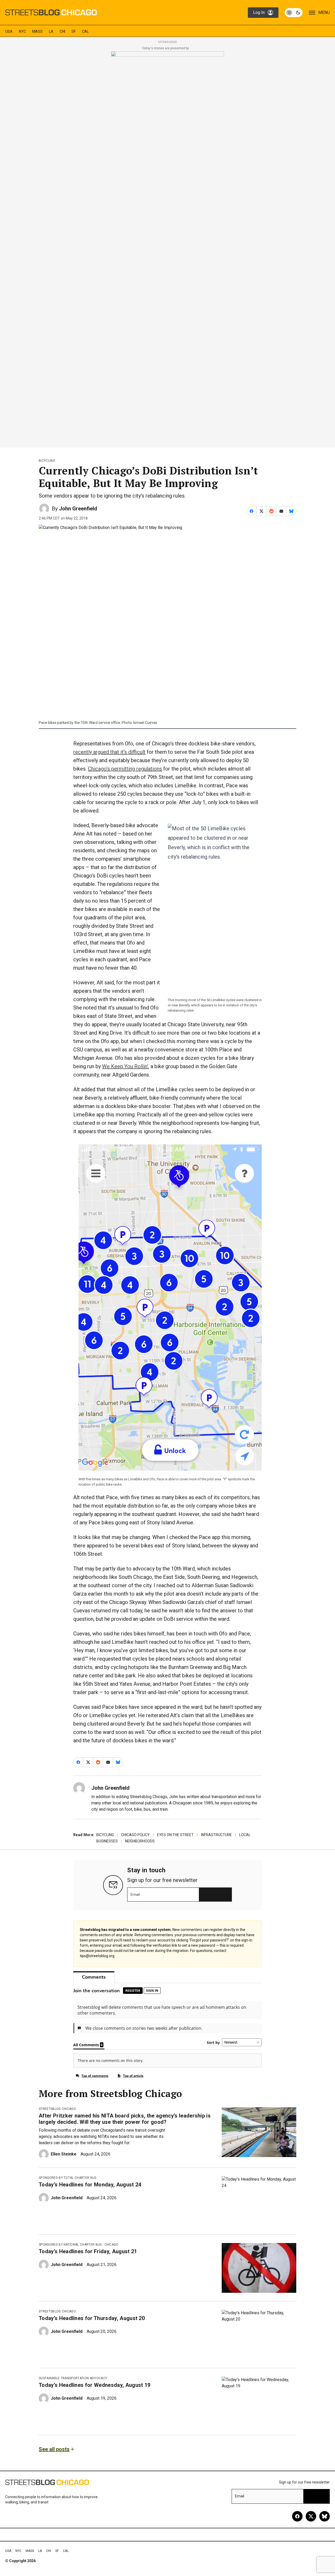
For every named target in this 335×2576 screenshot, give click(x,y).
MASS (37, 31)
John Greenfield (78, 509)
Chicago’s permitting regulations (125, 769)
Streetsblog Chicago (57, 2109)
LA (51, 31)
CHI (62, 31)
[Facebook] (297, 2516)
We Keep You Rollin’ (125, 1066)
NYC (22, 31)
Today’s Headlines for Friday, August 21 (88, 2251)
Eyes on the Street (175, 1835)
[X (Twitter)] (311, 2516)
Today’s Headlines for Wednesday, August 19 (94, 2385)
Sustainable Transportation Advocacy (73, 2378)
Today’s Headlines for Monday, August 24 (90, 2185)
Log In (259, 12)
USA (9, 31)
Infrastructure (216, 1835)
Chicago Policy (135, 1835)
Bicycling (47, 461)
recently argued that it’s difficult (109, 752)
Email (135, 1895)
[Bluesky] (325, 2516)
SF (74, 31)
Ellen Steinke (64, 2154)
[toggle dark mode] (294, 13)
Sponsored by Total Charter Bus (68, 2178)
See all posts (54, 2449)
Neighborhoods (140, 1841)
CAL (85, 31)
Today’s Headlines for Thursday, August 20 (92, 2318)
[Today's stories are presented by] (167, 248)
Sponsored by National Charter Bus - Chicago (79, 2245)
